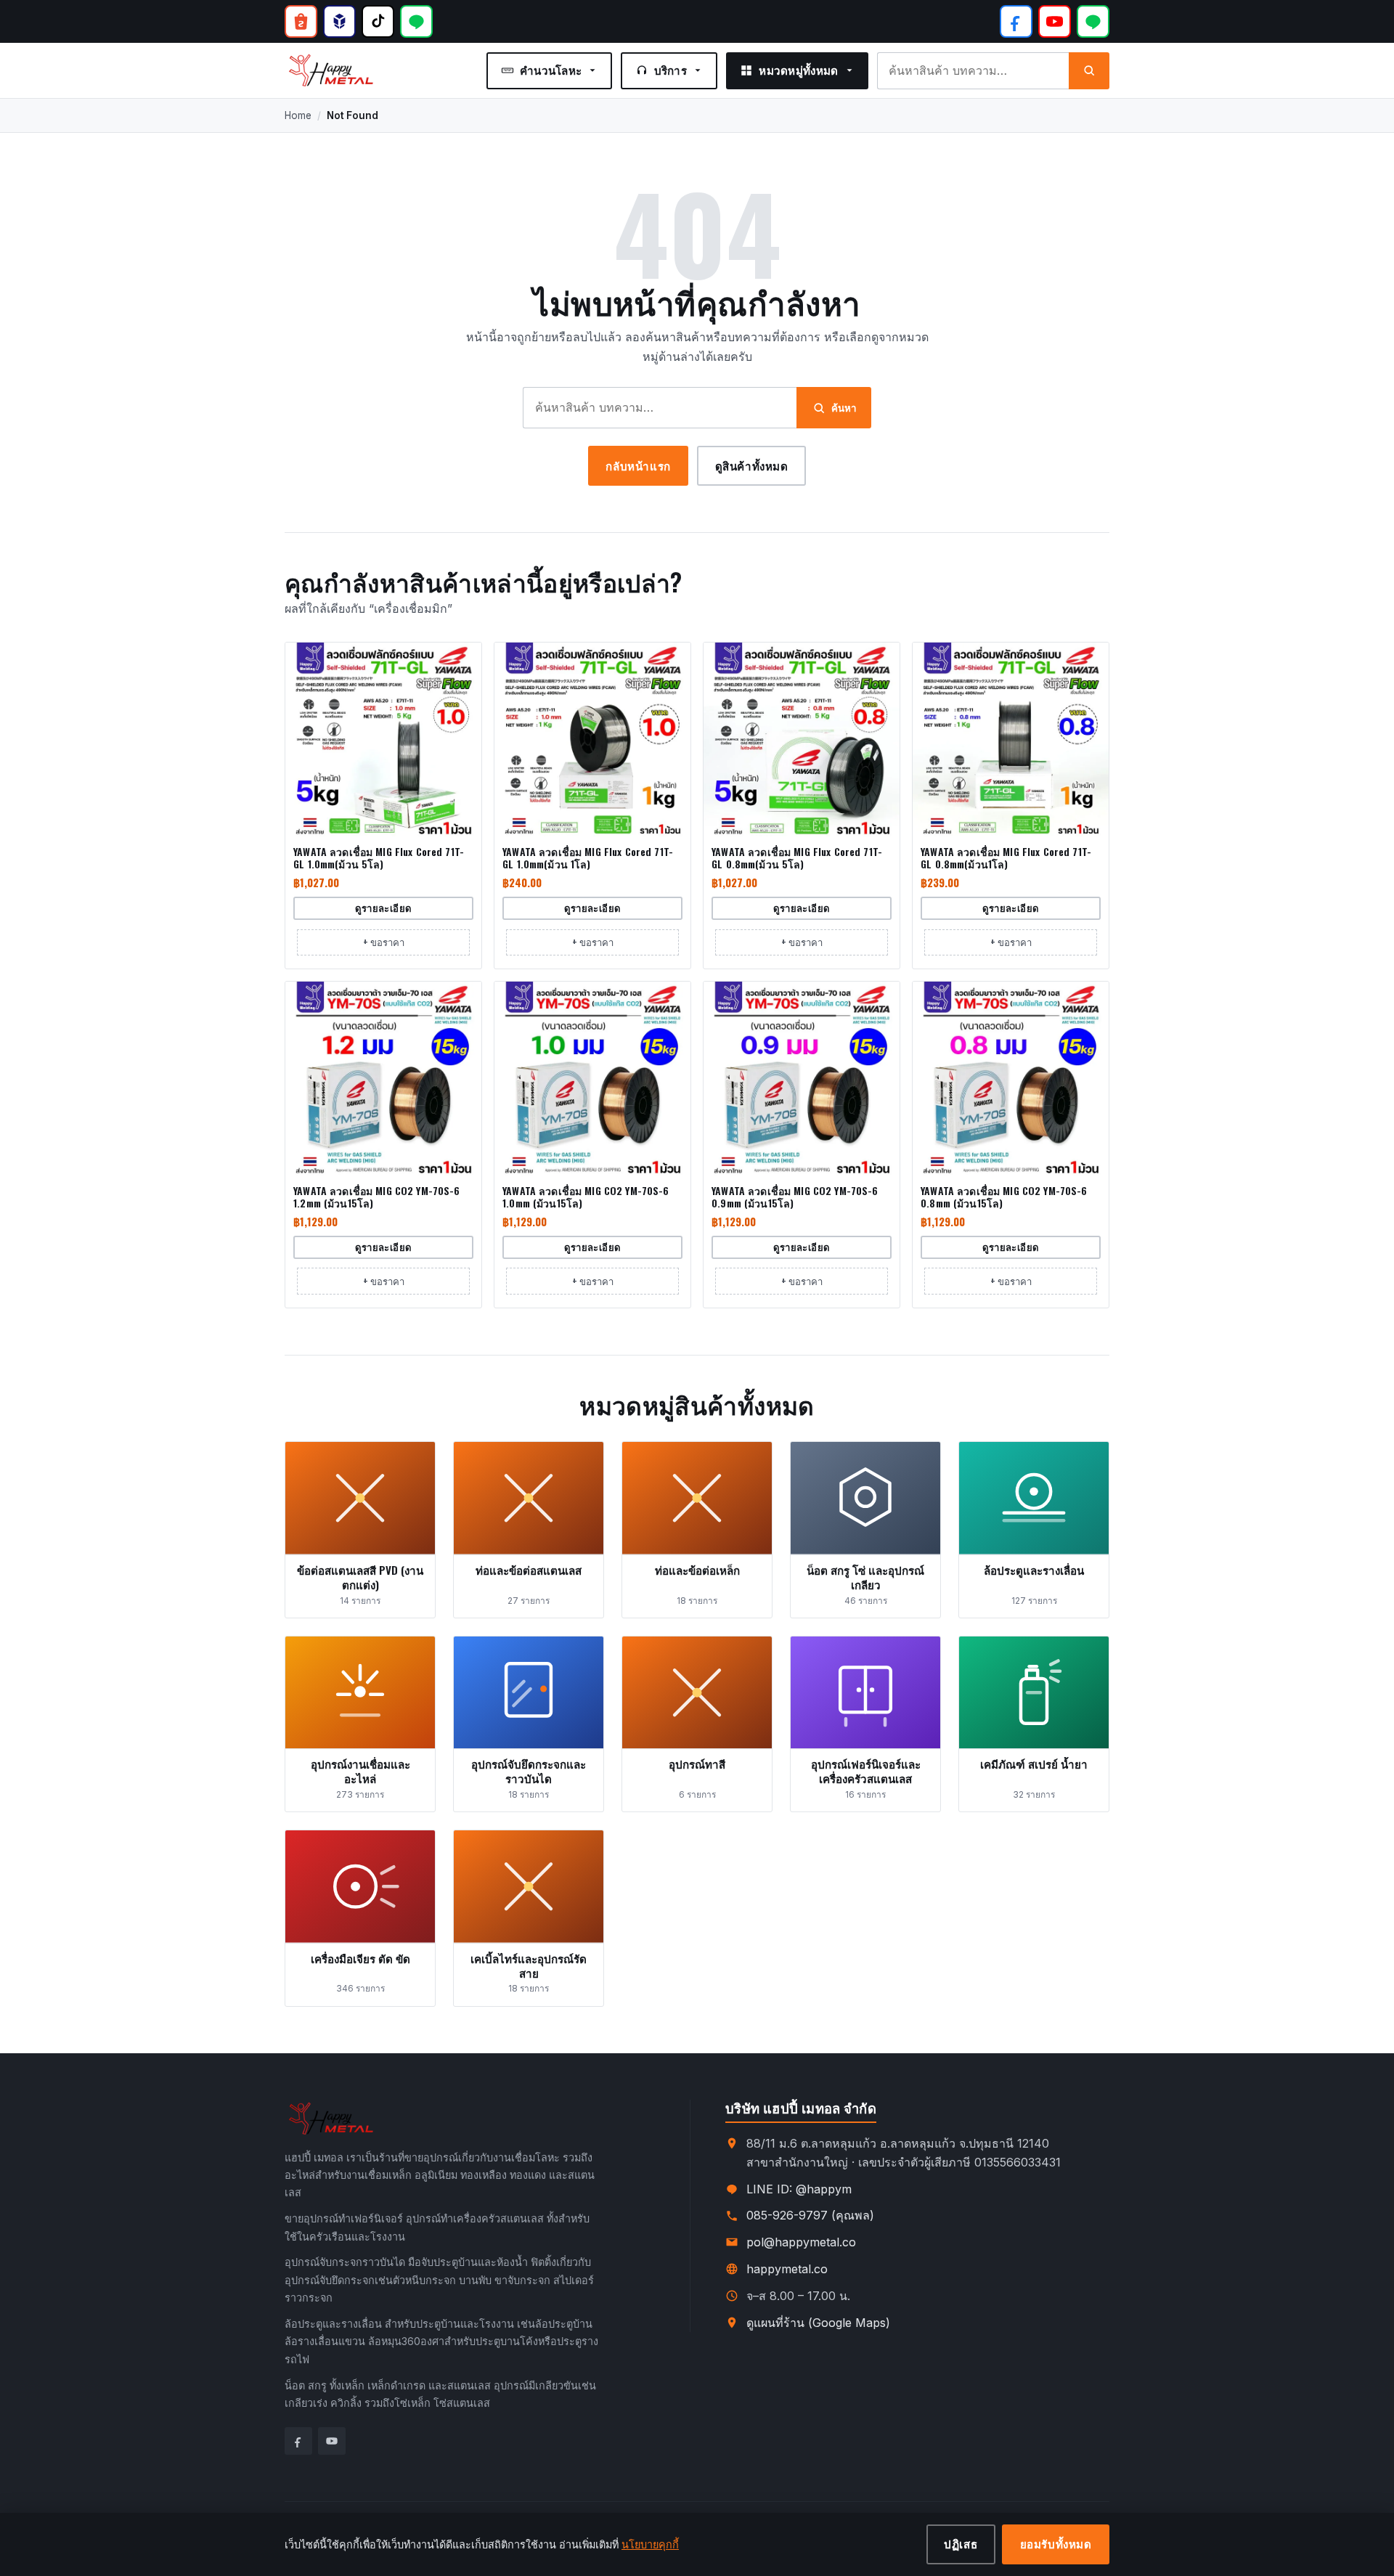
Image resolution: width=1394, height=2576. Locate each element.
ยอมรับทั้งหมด (1056, 2543)
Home (298, 115)
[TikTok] (378, 21)
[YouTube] (1055, 21)
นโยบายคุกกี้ (650, 2544)
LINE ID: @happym (799, 2189)
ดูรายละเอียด (384, 908)
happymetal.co (787, 2269)
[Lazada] (339, 21)
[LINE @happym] (1093, 21)
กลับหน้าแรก (638, 465)
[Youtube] (332, 2441)
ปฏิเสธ (961, 2543)
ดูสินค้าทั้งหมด (752, 465)
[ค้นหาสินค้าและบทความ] (1089, 71)
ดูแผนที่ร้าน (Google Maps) (818, 2323)
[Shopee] (301, 21)
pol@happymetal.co (801, 2242)
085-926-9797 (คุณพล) (810, 2215)
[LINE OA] (416, 21)
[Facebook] (1016, 21)
